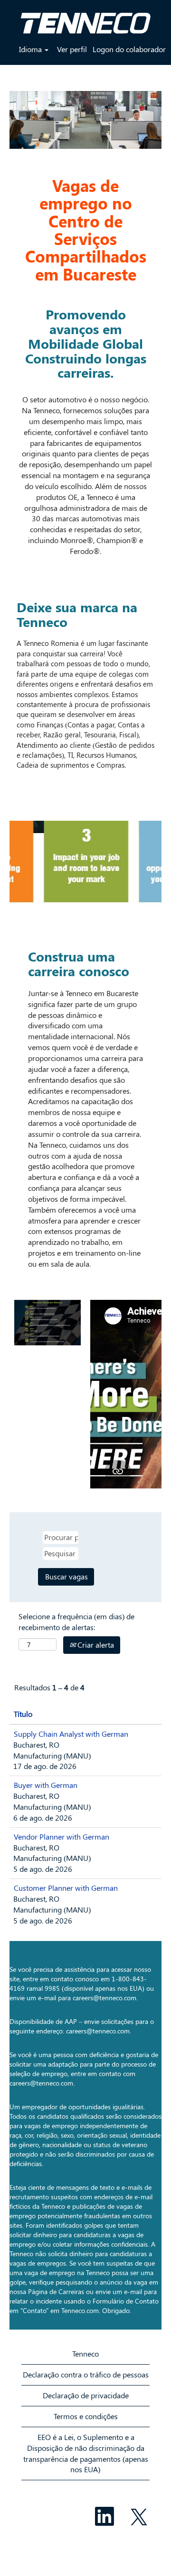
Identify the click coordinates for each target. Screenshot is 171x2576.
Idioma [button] (31, 49)
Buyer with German (46, 1785)
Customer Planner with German (66, 1888)
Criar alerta (95, 1645)
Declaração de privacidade (86, 2395)
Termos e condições (86, 2416)
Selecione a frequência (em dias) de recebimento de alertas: (76, 1622)
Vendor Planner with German (62, 1837)
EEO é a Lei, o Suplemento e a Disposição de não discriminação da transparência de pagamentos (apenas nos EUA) (86, 2453)
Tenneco (85, 2354)
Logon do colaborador (129, 49)
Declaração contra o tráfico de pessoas (86, 2374)
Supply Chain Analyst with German (71, 1734)
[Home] (85, 19)
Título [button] (23, 1714)
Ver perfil (72, 49)
